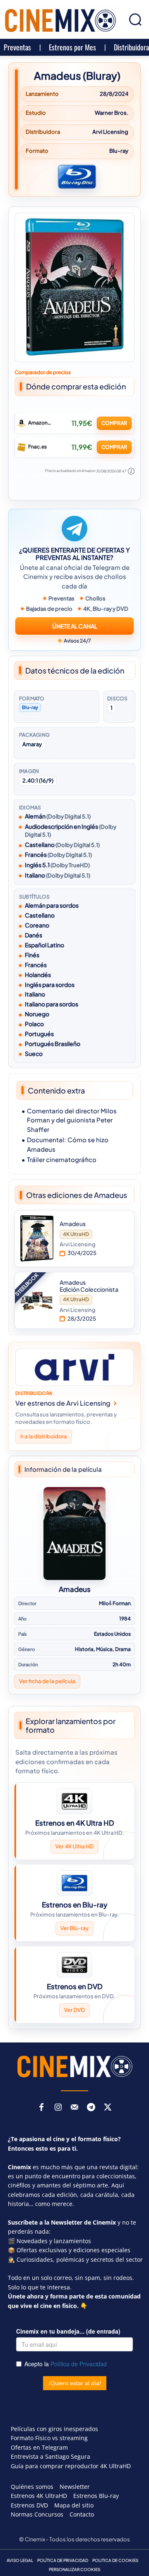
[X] (108, 2108)
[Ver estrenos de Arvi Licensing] (74, 1367)
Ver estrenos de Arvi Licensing (63, 1403)
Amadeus (75, 1589)
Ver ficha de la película (47, 1681)
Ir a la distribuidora (44, 1437)
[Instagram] (58, 2108)
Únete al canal (75, 626)
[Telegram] (91, 2108)
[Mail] (74, 2108)
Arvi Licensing (110, 132)
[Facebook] (41, 2108)
